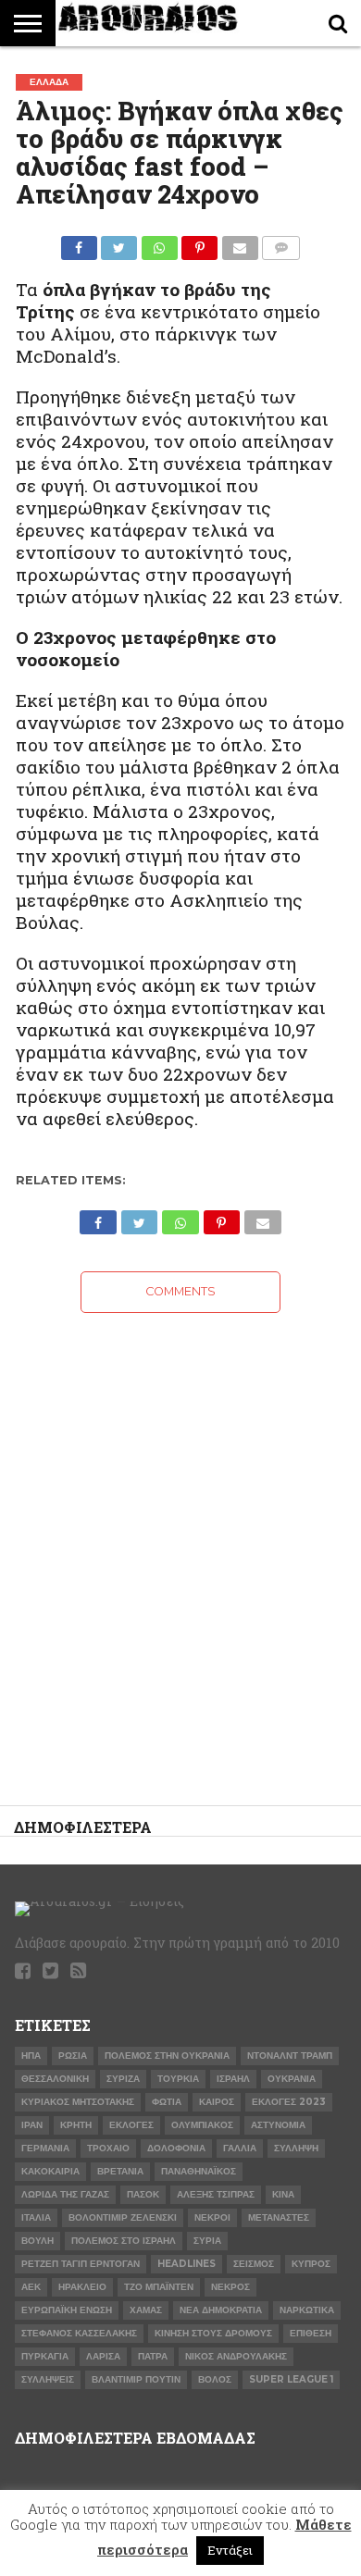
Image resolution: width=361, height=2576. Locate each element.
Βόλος (215, 2379)
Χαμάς (146, 2310)
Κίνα (283, 2194)
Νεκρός (230, 2287)
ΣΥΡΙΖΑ (123, 2079)
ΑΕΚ (31, 2287)
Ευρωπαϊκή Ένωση (67, 2310)
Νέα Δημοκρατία (221, 2310)
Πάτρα (153, 2356)
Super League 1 (291, 2379)
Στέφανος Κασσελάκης (79, 2333)
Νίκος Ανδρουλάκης (236, 2356)
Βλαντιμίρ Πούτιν (136, 2379)
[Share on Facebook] (79, 243)
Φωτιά (167, 2102)
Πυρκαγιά (45, 2356)
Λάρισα (103, 2356)
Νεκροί (212, 2217)
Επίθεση (311, 2333)
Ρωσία (73, 2056)
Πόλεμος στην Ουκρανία (167, 2056)
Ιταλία (36, 2217)
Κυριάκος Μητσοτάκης (78, 2102)
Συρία (207, 2241)
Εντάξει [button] (230, 2550)
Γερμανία (45, 2148)
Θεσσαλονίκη (55, 2079)
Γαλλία (240, 2148)
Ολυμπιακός (202, 2125)
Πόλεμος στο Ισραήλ (124, 2241)
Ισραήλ (233, 2079)
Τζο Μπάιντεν (159, 2287)
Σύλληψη (296, 2148)
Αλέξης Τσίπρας (216, 2194)
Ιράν (32, 2125)
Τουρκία (178, 2079)
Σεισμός (254, 2264)
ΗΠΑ (31, 2056)
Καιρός (217, 2102)
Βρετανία (120, 2171)
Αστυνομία (278, 2125)
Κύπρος (311, 2264)
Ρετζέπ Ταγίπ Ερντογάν (81, 2264)
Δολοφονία (176, 2148)
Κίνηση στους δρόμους (213, 2333)
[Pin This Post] (199, 243)
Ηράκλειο (82, 2287)
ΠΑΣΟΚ (143, 2194)
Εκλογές (131, 2125)
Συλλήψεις (48, 2379)
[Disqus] (180, 1544)
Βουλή (37, 2241)
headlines (187, 2264)
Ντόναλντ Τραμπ (290, 2056)
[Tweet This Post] (119, 243)
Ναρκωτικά (307, 2310)
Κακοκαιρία (50, 2171)
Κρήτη (76, 2125)
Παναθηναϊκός (199, 2171)
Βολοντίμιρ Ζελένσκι (123, 2217)
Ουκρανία (292, 2079)
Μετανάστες (279, 2217)
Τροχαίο (108, 2148)
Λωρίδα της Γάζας (65, 2194)
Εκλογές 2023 (289, 2102)
